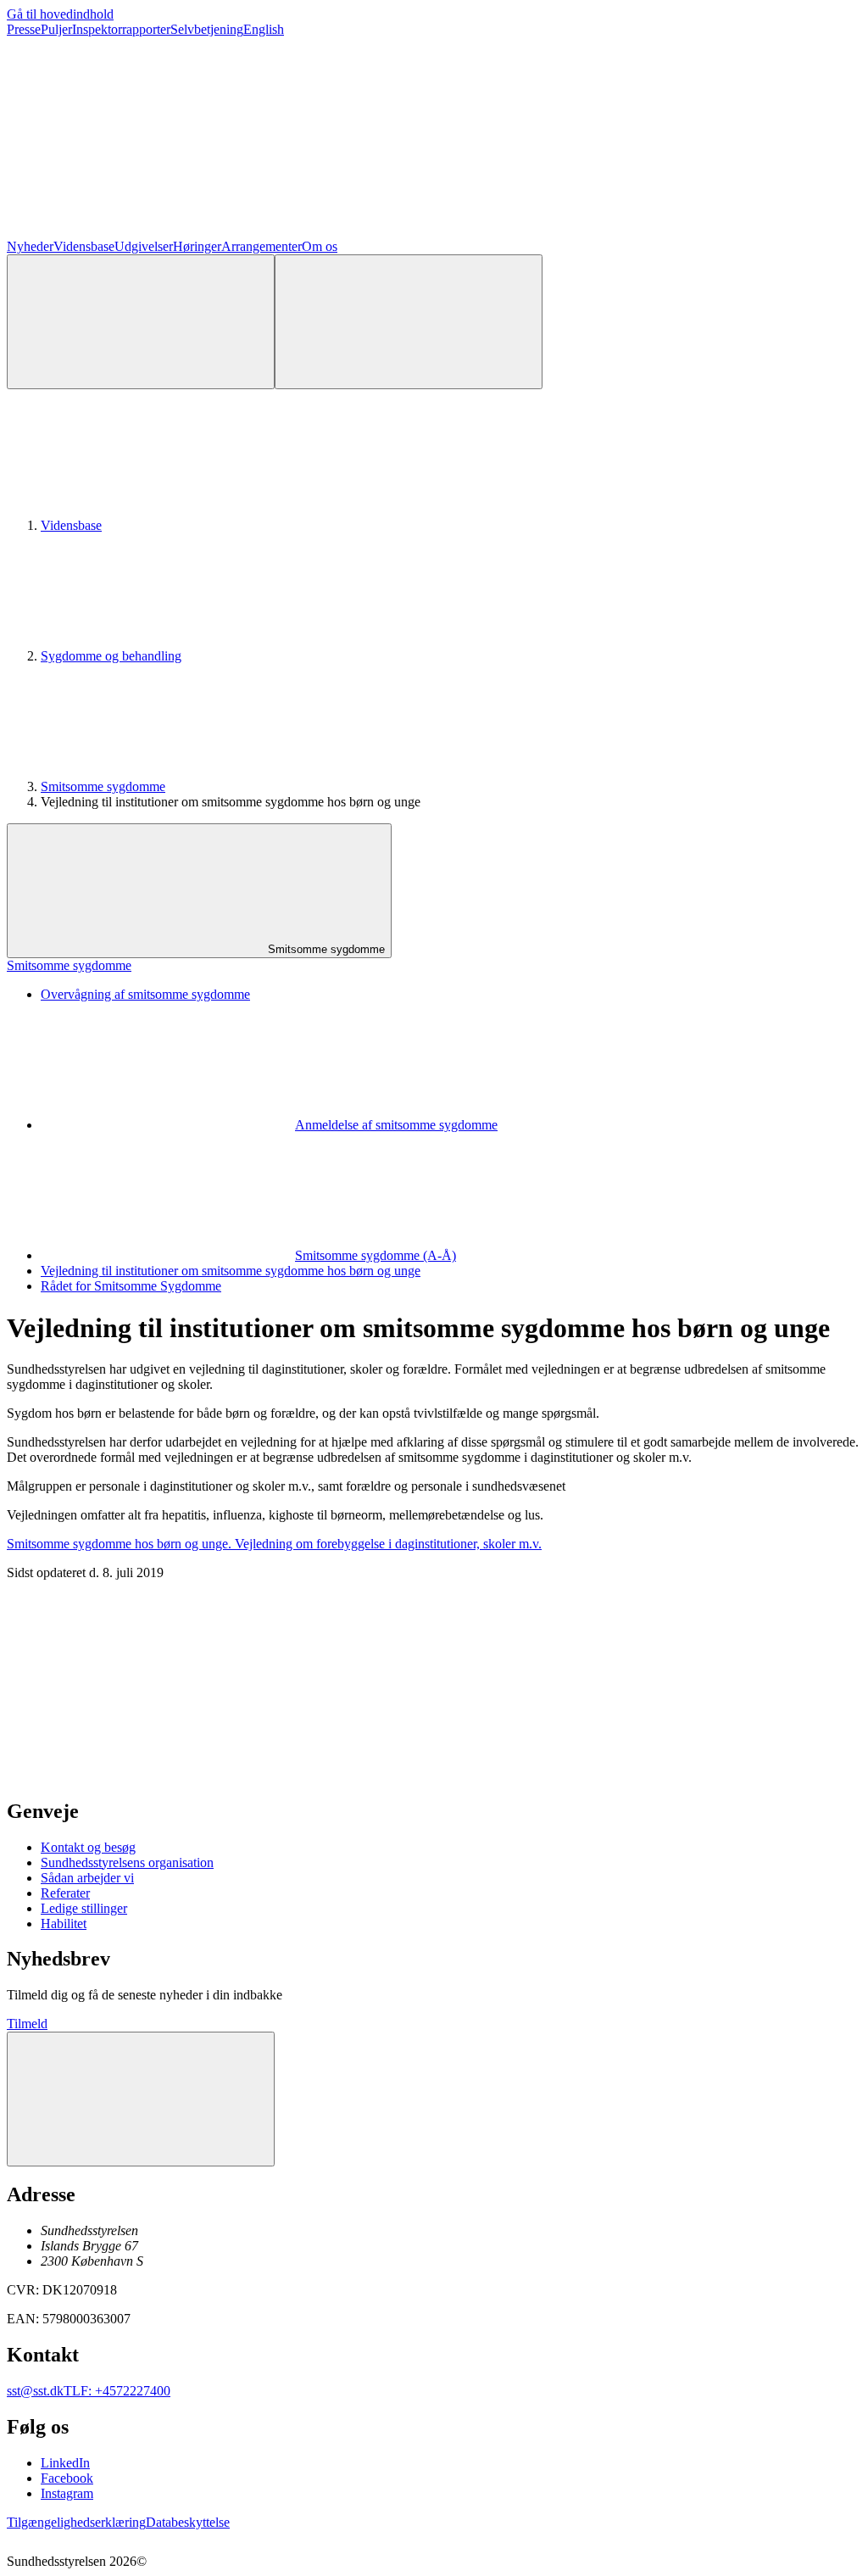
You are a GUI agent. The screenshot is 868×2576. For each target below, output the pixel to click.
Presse (24, 29)
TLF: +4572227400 (117, 2391)
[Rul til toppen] (141, 2099)
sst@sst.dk (35, 2391)
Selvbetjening (207, 29)
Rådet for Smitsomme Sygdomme (131, 1286)
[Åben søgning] (141, 322)
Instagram (67, 2493)
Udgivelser (144, 246)
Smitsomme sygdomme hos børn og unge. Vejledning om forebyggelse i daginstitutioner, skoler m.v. (274, 1544)
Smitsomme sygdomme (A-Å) (376, 1255)
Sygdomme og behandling (111, 656)
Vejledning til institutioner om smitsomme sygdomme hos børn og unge (231, 1271)
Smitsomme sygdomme (103, 786)
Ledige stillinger (84, 1908)
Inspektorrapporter (121, 29)
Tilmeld (27, 2024)
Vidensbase (84, 246)
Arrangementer (262, 246)
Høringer (197, 246)
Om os (320, 246)
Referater (65, 1893)
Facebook (67, 2478)
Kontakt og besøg (88, 1847)
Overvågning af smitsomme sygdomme (145, 994)
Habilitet (64, 1924)
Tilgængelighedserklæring (76, 2522)
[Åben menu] (409, 322)
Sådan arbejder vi (87, 1878)
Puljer (56, 29)
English (264, 29)
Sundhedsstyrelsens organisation (127, 1862)
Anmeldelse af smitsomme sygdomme (396, 1125)
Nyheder (30, 246)
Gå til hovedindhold (60, 14)
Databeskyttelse (188, 2522)
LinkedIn (65, 2463)
